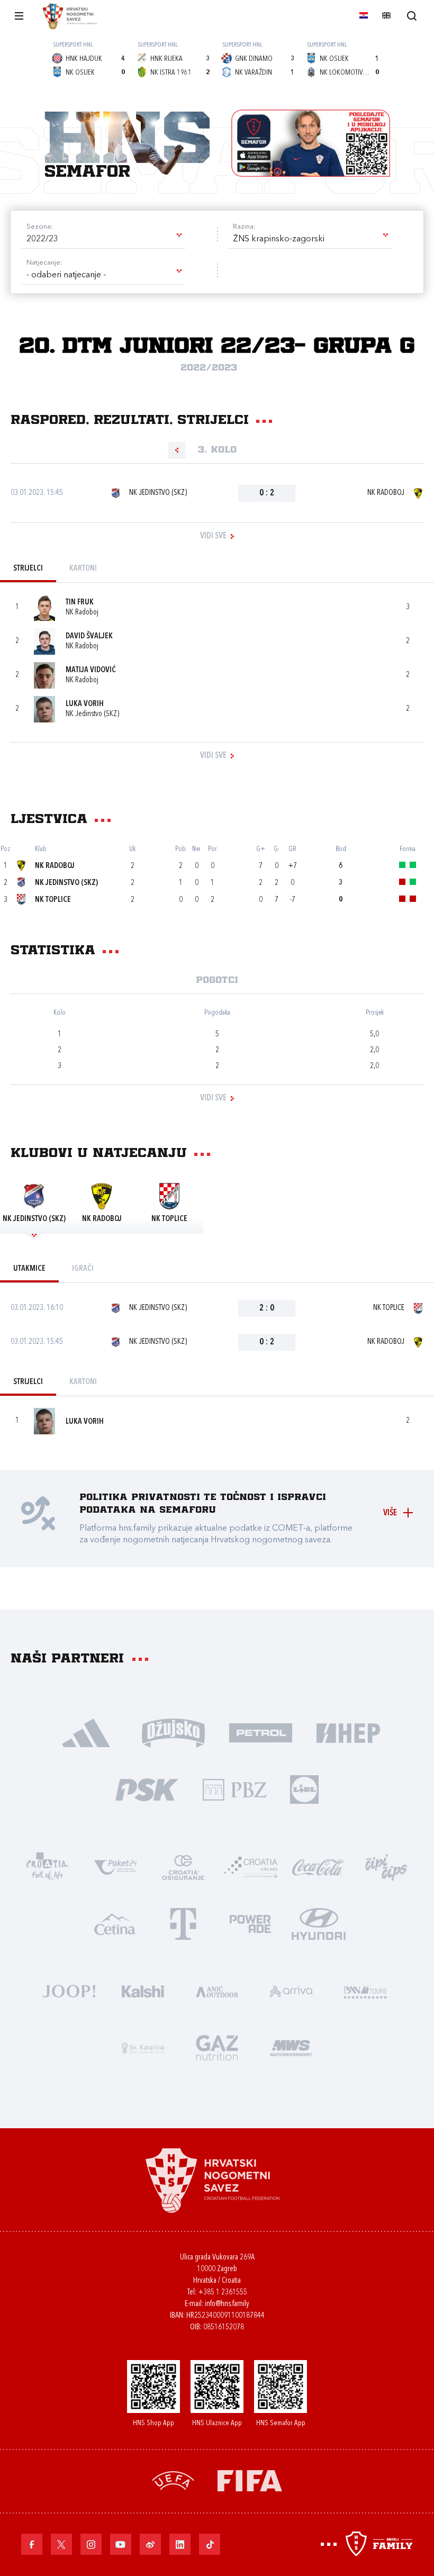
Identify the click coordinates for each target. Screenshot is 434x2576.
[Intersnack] (386, 1867)
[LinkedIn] (180, 2544)
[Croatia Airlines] (251, 1867)
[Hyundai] (319, 1923)
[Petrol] (261, 1732)
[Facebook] (32, 2544)
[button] (103, 239)
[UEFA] (173, 2480)
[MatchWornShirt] (291, 2047)
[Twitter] (61, 2544)
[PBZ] (234, 1789)
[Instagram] (91, 2544)
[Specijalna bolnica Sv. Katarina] (143, 2047)
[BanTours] (365, 1990)
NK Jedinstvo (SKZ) (158, 493)
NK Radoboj (386, 493)
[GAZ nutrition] (217, 2047)
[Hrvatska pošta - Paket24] (115, 1867)
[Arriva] (291, 1990)
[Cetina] (115, 1923)
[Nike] (86, 1732)
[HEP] (348, 1732)
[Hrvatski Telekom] (183, 1923)
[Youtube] (121, 2544)
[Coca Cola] (319, 1867)
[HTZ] (48, 1867)
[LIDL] (304, 1789)
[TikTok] (210, 2544)
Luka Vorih (85, 704)
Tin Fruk (80, 603)
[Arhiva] (412, 16)
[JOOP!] (69, 1990)
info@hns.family (227, 2304)
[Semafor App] (311, 143)
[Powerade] (251, 1923)
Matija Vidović (91, 670)
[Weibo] (150, 2544)
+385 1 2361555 (223, 2293)
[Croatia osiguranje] (183, 1867)
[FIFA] (250, 2480)
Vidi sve (213, 536)
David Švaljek (89, 636)
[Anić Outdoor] (217, 1990)
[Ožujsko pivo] (173, 1732)
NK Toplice (53, 900)
